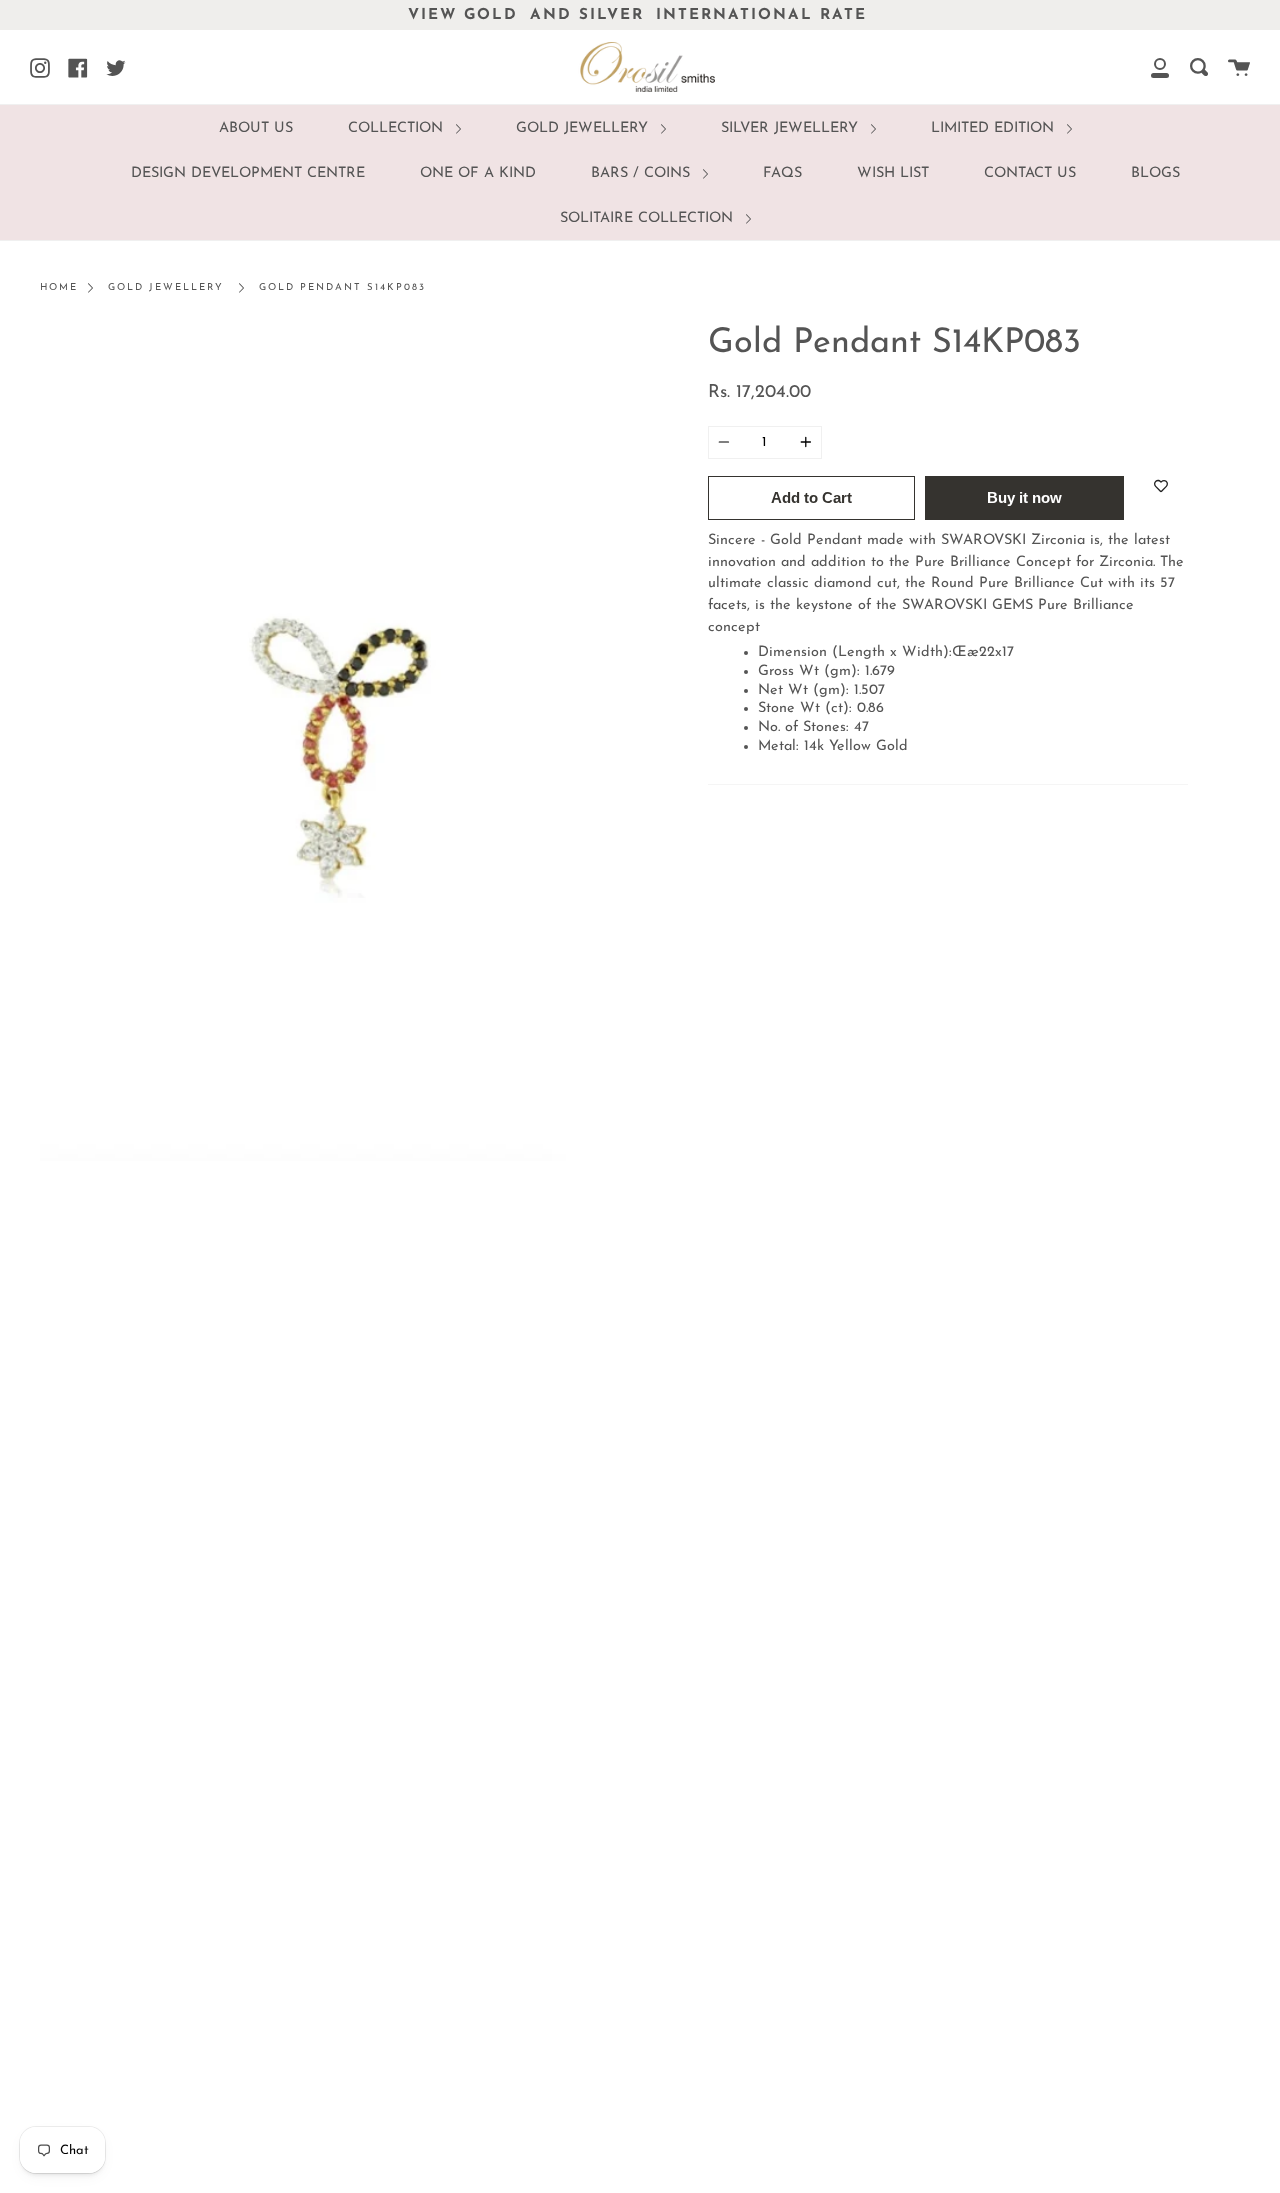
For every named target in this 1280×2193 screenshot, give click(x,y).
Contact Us (1030, 173)
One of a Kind (478, 173)
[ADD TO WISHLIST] (1161, 486)
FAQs (782, 173)
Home (59, 287)
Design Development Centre (248, 173)
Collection (398, 128)
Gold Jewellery (584, 128)
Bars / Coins (643, 173)
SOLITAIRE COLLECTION (649, 218)
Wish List (893, 173)
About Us (256, 128)
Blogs (1155, 173)
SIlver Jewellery (792, 128)
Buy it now (1024, 497)
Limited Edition (995, 128)
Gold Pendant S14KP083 (342, 287)
